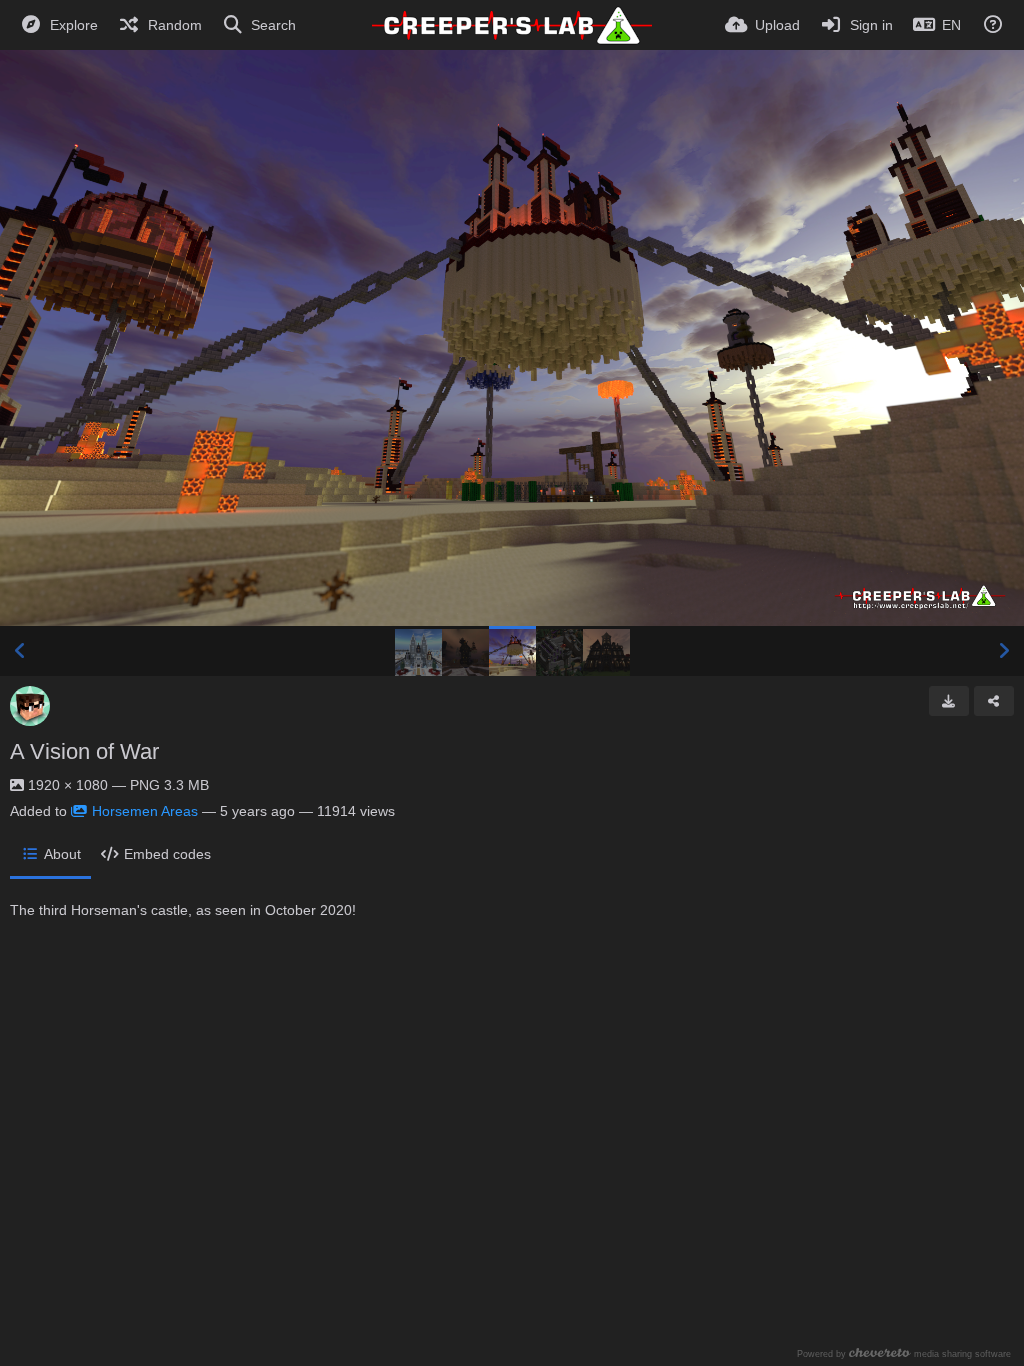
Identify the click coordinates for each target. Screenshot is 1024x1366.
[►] (1004, 651)
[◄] (20, 651)
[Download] (949, 701)
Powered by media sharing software (904, 1353)
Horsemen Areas (145, 811)
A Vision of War (84, 751)
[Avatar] (30, 706)
